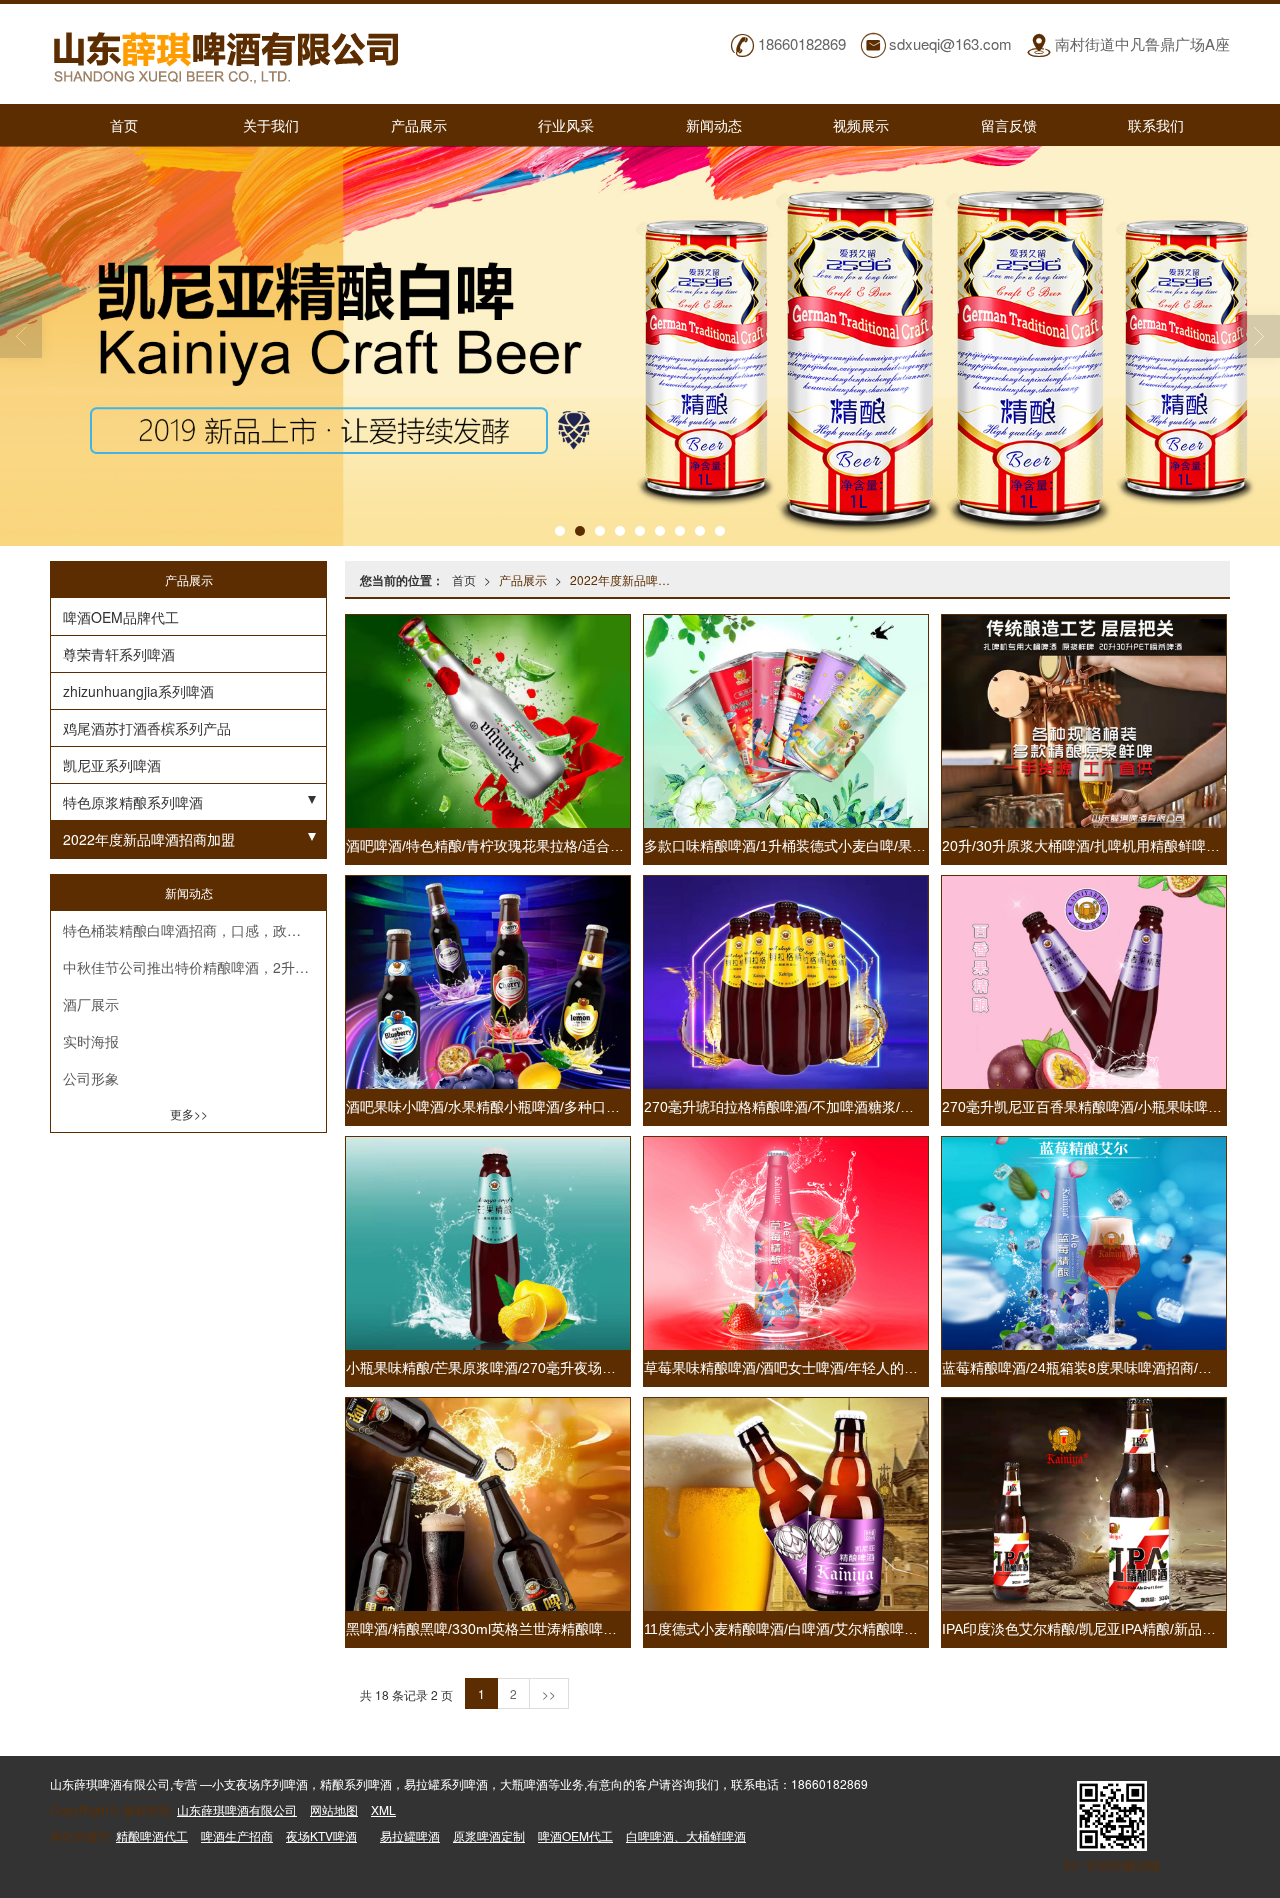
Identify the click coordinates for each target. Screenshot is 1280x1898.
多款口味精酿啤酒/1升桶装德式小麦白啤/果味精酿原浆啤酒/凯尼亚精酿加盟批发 (892, 846)
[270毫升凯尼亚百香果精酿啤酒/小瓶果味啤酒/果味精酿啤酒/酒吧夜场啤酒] (1084, 982)
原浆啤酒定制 (489, 1835)
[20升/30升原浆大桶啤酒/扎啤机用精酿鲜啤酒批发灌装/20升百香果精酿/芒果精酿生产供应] (1084, 721)
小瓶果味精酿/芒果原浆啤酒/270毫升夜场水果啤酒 (502, 1368)
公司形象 (91, 1078)
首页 (124, 125)
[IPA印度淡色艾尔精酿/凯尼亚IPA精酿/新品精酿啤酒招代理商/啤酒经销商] (1084, 1504)
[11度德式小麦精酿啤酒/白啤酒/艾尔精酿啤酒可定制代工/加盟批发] (786, 1504)
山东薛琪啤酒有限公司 (237, 1809)
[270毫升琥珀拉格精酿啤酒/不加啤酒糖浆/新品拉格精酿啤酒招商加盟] (786, 982)
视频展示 (861, 125)
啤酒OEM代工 (575, 1835)
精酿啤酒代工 (152, 1835)
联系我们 (1156, 125)
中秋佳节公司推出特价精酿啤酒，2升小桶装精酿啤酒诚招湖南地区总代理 (194, 967)
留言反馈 (1009, 125)
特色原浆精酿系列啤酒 (133, 802)
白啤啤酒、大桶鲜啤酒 (686, 1835)
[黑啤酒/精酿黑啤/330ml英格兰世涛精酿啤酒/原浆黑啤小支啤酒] (488, 1504)
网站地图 (334, 1809)
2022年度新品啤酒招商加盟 (624, 579)
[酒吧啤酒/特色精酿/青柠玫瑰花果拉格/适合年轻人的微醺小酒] (488, 721)
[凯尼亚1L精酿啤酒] (640, 346)
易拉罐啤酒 (410, 1835)
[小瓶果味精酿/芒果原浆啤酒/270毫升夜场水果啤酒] (488, 1243)
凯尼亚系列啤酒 (112, 765)
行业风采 (566, 125)
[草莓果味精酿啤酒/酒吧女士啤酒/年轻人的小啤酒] (786, 1243)
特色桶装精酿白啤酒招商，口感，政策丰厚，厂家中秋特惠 (194, 930)
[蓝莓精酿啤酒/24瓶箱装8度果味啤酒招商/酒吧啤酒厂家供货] (1084, 1243)
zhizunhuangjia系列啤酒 (138, 691)
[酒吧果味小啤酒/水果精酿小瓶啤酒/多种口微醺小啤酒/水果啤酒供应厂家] (488, 982)
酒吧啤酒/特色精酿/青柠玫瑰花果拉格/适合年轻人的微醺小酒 (534, 846)
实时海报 (91, 1041)
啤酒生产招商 (237, 1835)
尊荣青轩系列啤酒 (119, 654)
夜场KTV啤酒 (321, 1835)
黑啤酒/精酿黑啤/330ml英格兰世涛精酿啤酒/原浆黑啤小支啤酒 (539, 1629)
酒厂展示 (91, 1004)
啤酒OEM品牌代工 (121, 617)
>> (549, 1693)
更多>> (189, 1113)
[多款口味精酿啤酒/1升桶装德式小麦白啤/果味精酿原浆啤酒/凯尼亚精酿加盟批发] (786, 721)
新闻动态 (714, 125)
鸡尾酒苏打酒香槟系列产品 (147, 728)
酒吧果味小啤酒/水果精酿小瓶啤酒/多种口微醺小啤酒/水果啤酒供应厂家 (569, 1107)
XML (383, 1809)
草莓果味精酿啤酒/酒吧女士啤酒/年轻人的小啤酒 (795, 1368)
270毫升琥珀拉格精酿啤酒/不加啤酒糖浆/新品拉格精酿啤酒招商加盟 (856, 1107)
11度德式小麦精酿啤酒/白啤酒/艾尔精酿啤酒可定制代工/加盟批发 (846, 1629)
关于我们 (271, 125)
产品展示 (419, 125)
